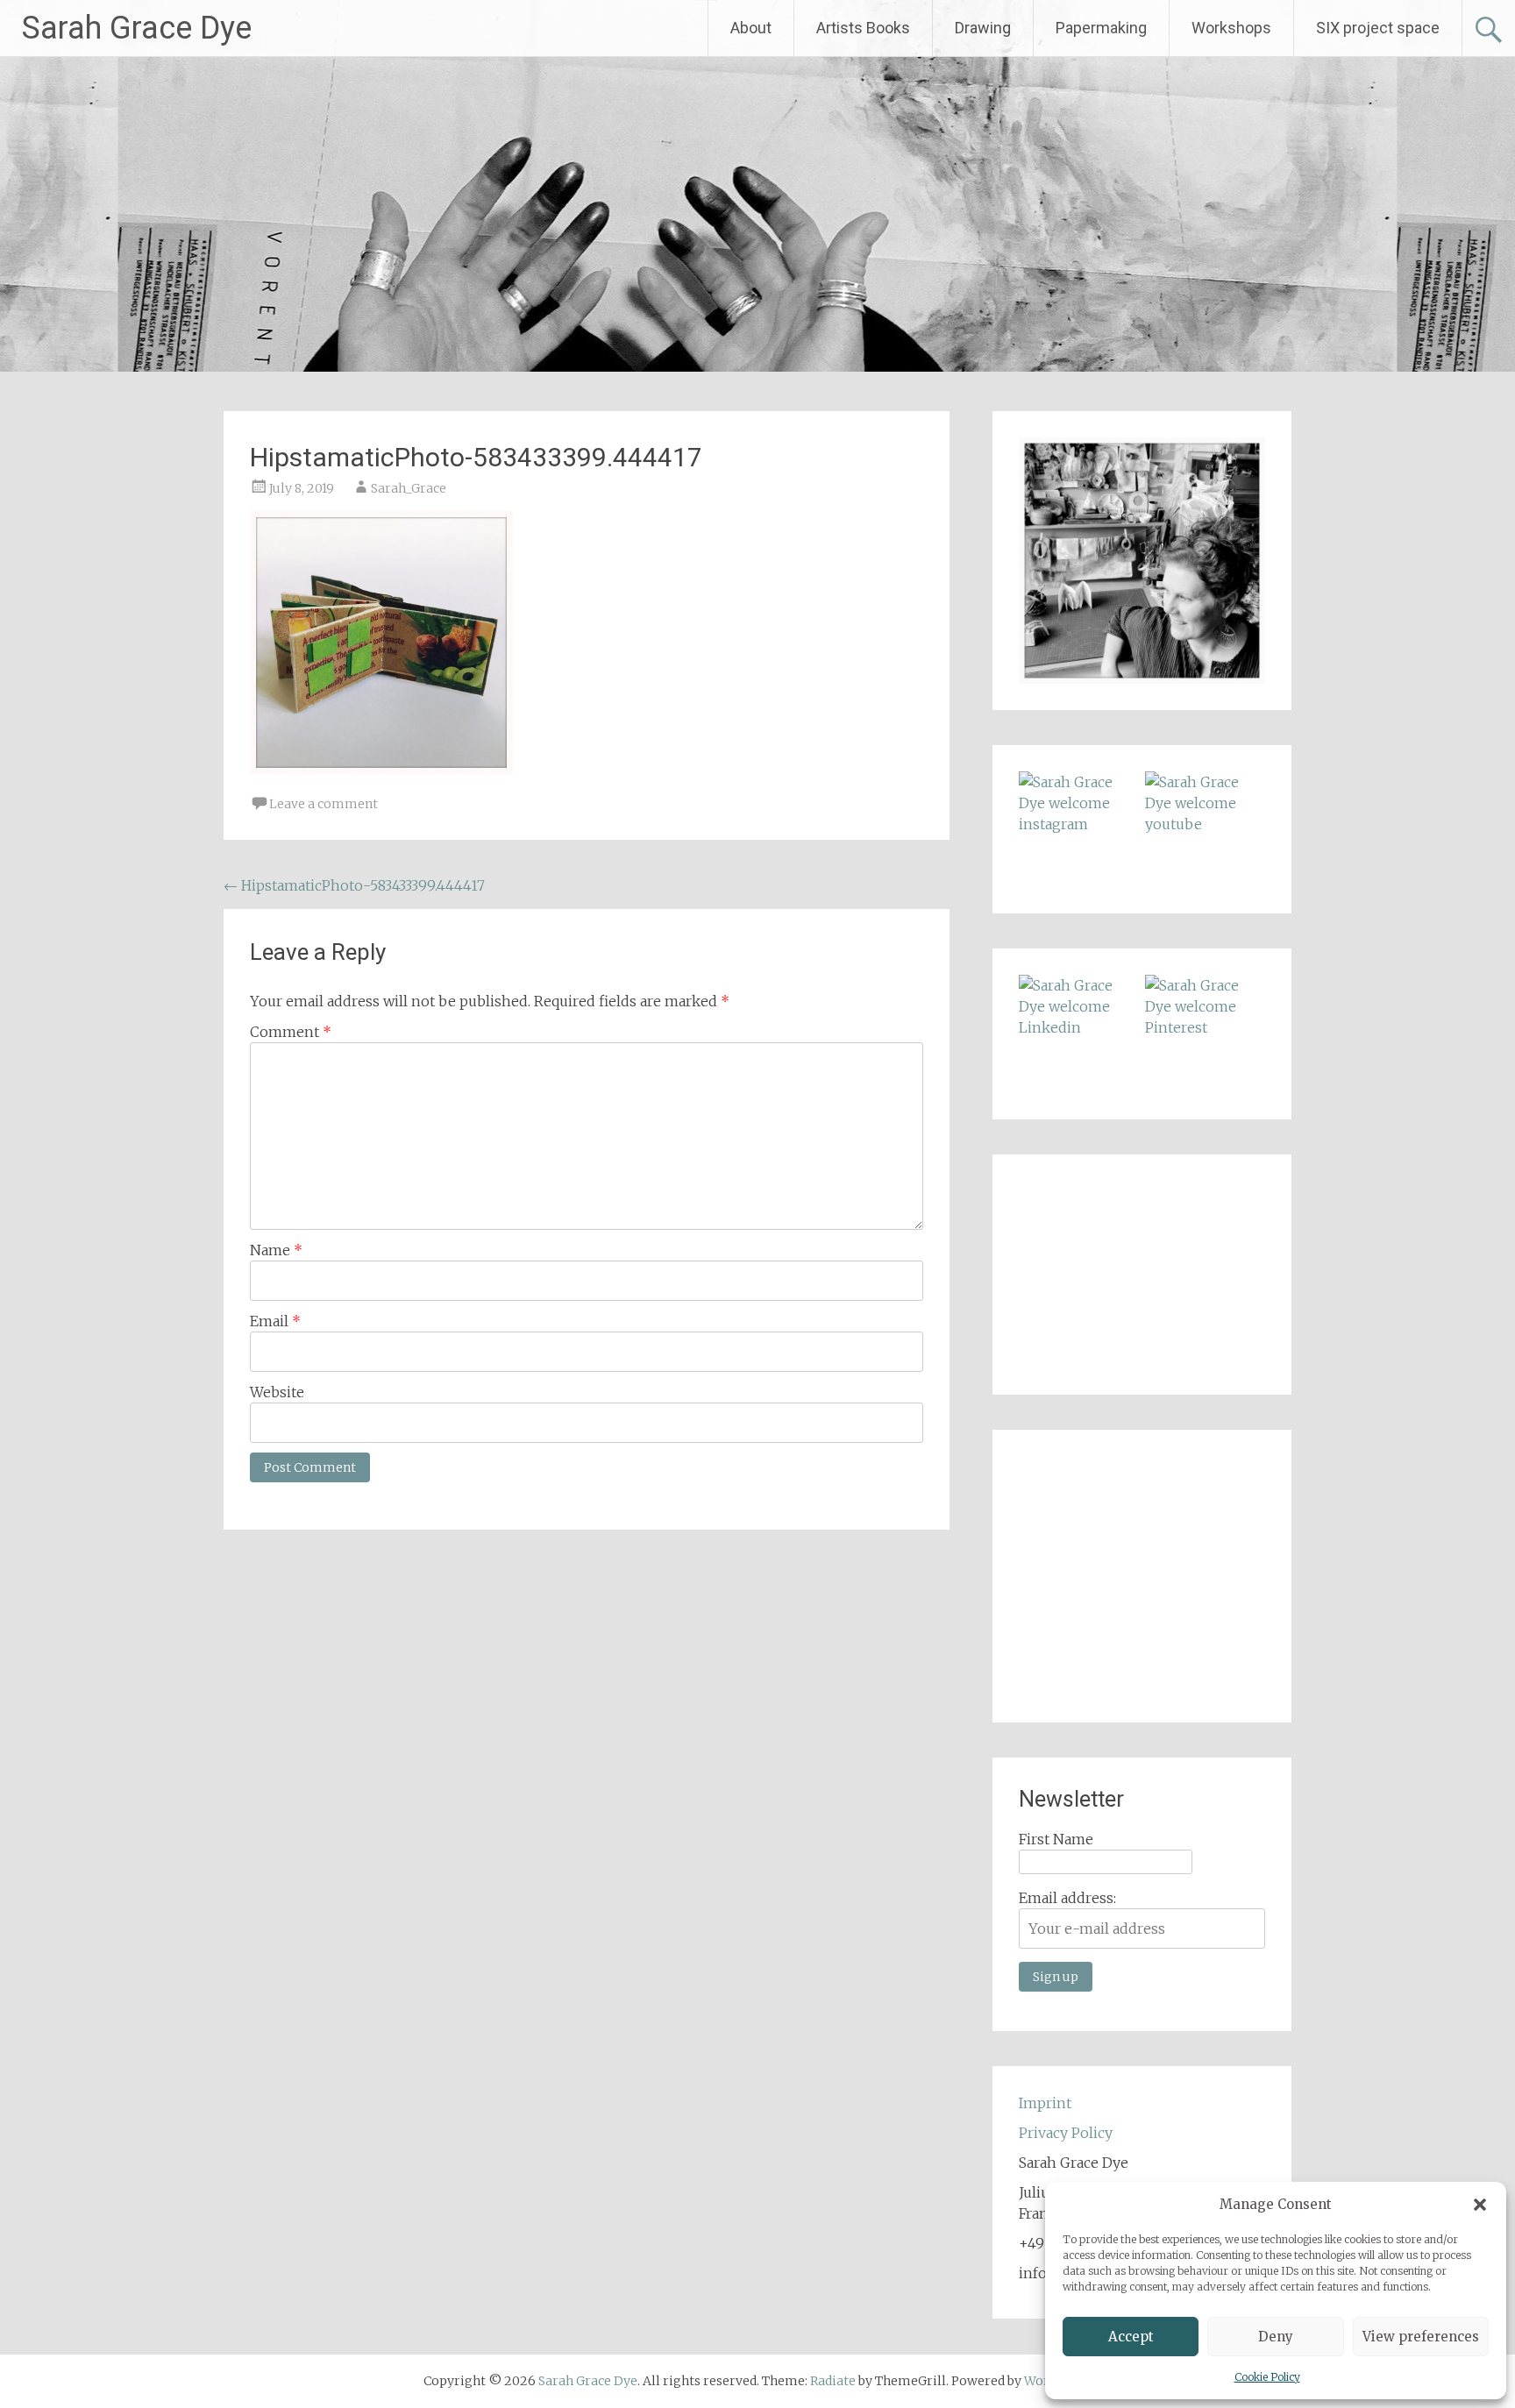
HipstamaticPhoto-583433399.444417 (354, 885)
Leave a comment (324, 804)
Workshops (1231, 28)
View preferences (1421, 2337)
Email (275, 1321)
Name (276, 1250)
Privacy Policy (1066, 2133)
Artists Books (863, 28)
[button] (1480, 2205)
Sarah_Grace (409, 488)
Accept (1131, 2337)
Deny (1276, 2337)
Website (277, 1392)
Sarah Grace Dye (137, 28)
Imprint (1045, 2103)
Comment (291, 1032)
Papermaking (1101, 28)
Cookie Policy (1267, 2377)
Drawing (983, 28)
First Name (1056, 1839)
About (751, 28)
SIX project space (1378, 28)
